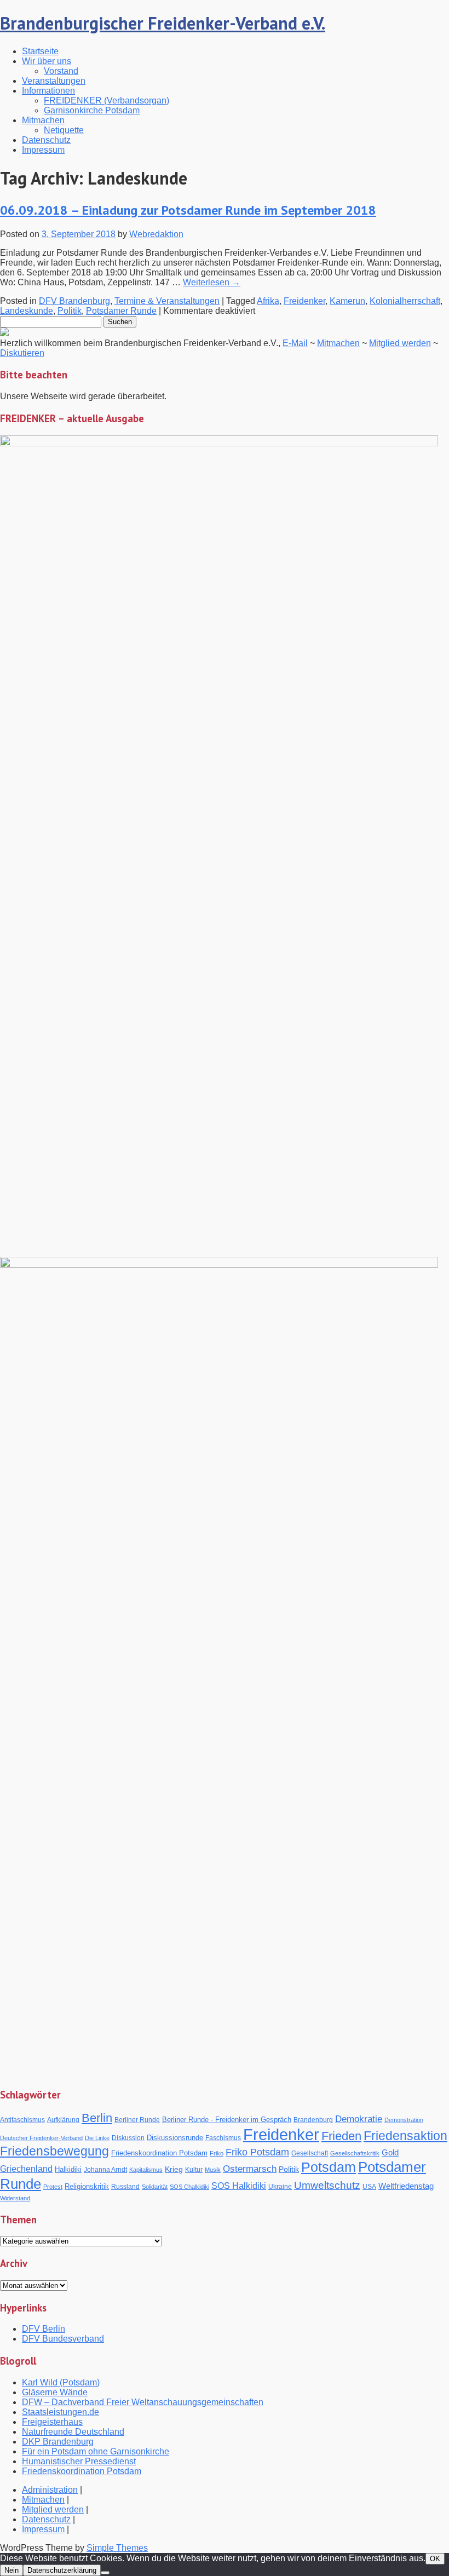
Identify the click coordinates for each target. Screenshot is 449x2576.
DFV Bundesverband (63, 2339)
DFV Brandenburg (74, 301)
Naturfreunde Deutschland (73, 2432)
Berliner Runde (137, 2120)
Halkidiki (68, 2169)
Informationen (48, 91)
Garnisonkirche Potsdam (92, 110)
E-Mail (295, 343)
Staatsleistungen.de (61, 2412)
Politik (70, 311)
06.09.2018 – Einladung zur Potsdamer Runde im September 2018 (188, 210)
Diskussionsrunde (175, 2138)
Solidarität (155, 2187)
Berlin (97, 2118)
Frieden (341, 2136)
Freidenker (304, 301)
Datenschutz (46, 140)
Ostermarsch (250, 2169)
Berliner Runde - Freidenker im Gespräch (227, 2120)
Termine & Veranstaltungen (167, 301)
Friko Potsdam (257, 2152)
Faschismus (223, 2138)
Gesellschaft (310, 2153)
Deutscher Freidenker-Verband (41, 2138)
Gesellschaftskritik (355, 2153)
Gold (390, 2152)
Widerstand (15, 2198)
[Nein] (105, 2573)
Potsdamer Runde (121, 311)
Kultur (194, 2169)
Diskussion (128, 2138)
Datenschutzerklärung (62, 2570)
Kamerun (347, 301)
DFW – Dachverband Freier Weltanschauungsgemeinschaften (143, 2402)
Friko (217, 2153)
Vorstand (61, 71)
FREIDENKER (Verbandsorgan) (107, 100)
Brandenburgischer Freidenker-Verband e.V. (163, 23)
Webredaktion (156, 234)
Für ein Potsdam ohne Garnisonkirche (96, 2451)
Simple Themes (117, 2548)
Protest (53, 2187)
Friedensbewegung (54, 2151)
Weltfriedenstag (406, 2186)
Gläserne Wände (55, 2392)
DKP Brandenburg (58, 2442)
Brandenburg (313, 2120)
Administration (50, 2490)
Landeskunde (27, 311)
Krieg (174, 2169)
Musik (213, 2170)
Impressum (43, 150)
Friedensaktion (405, 2136)
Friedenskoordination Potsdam (159, 2153)
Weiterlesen (212, 282)
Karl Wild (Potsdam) (61, 2382)
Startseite (40, 51)
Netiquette (64, 130)
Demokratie (359, 2119)
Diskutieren (22, 353)
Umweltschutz (327, 2185)
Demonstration (404, 2120)
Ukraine (280, 2187)
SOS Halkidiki (239, 2186)
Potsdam (329, 2167)
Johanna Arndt (105, 2169)
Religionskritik (87, 2186)
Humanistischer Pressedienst (79, 2461)
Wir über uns (47, 61)
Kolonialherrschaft (405, 301)
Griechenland (26, 2169)
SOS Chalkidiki (189, 2187)
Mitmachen (43, 120)
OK (435, 2559)
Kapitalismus (146, 2170)
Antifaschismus (22, 2120)
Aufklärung (63, 2120)
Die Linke (97, 2138)
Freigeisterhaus (52, 2422)
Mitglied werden (400, 343)
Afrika (268, 301)
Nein (11, 2570)
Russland (125, 2187)
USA (369, 2187)
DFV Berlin (44, 2329)
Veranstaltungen (54, 81)
